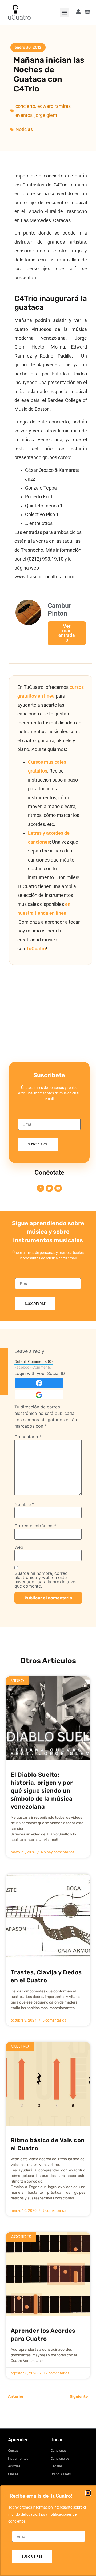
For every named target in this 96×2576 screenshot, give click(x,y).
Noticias (24, 129)
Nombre (24, 1504)
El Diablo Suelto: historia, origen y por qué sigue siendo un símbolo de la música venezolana (42, 1791)
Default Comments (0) (34, 1361)
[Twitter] (49, 1188)
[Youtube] (58, 1188)
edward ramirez (54, 106)
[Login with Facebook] (39, 1383)
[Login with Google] (39, 1395)
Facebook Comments (33, 1367)
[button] (64, 12)
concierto (25, 106)
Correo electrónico (35, 1526)
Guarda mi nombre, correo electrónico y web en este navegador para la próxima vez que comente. (46, 1580)
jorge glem (46, 115)
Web (19, 1547)
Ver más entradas (67, 633)
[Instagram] (41, 1188)
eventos (24, 115)
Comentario (28, 1437)
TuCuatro (17, 17)
